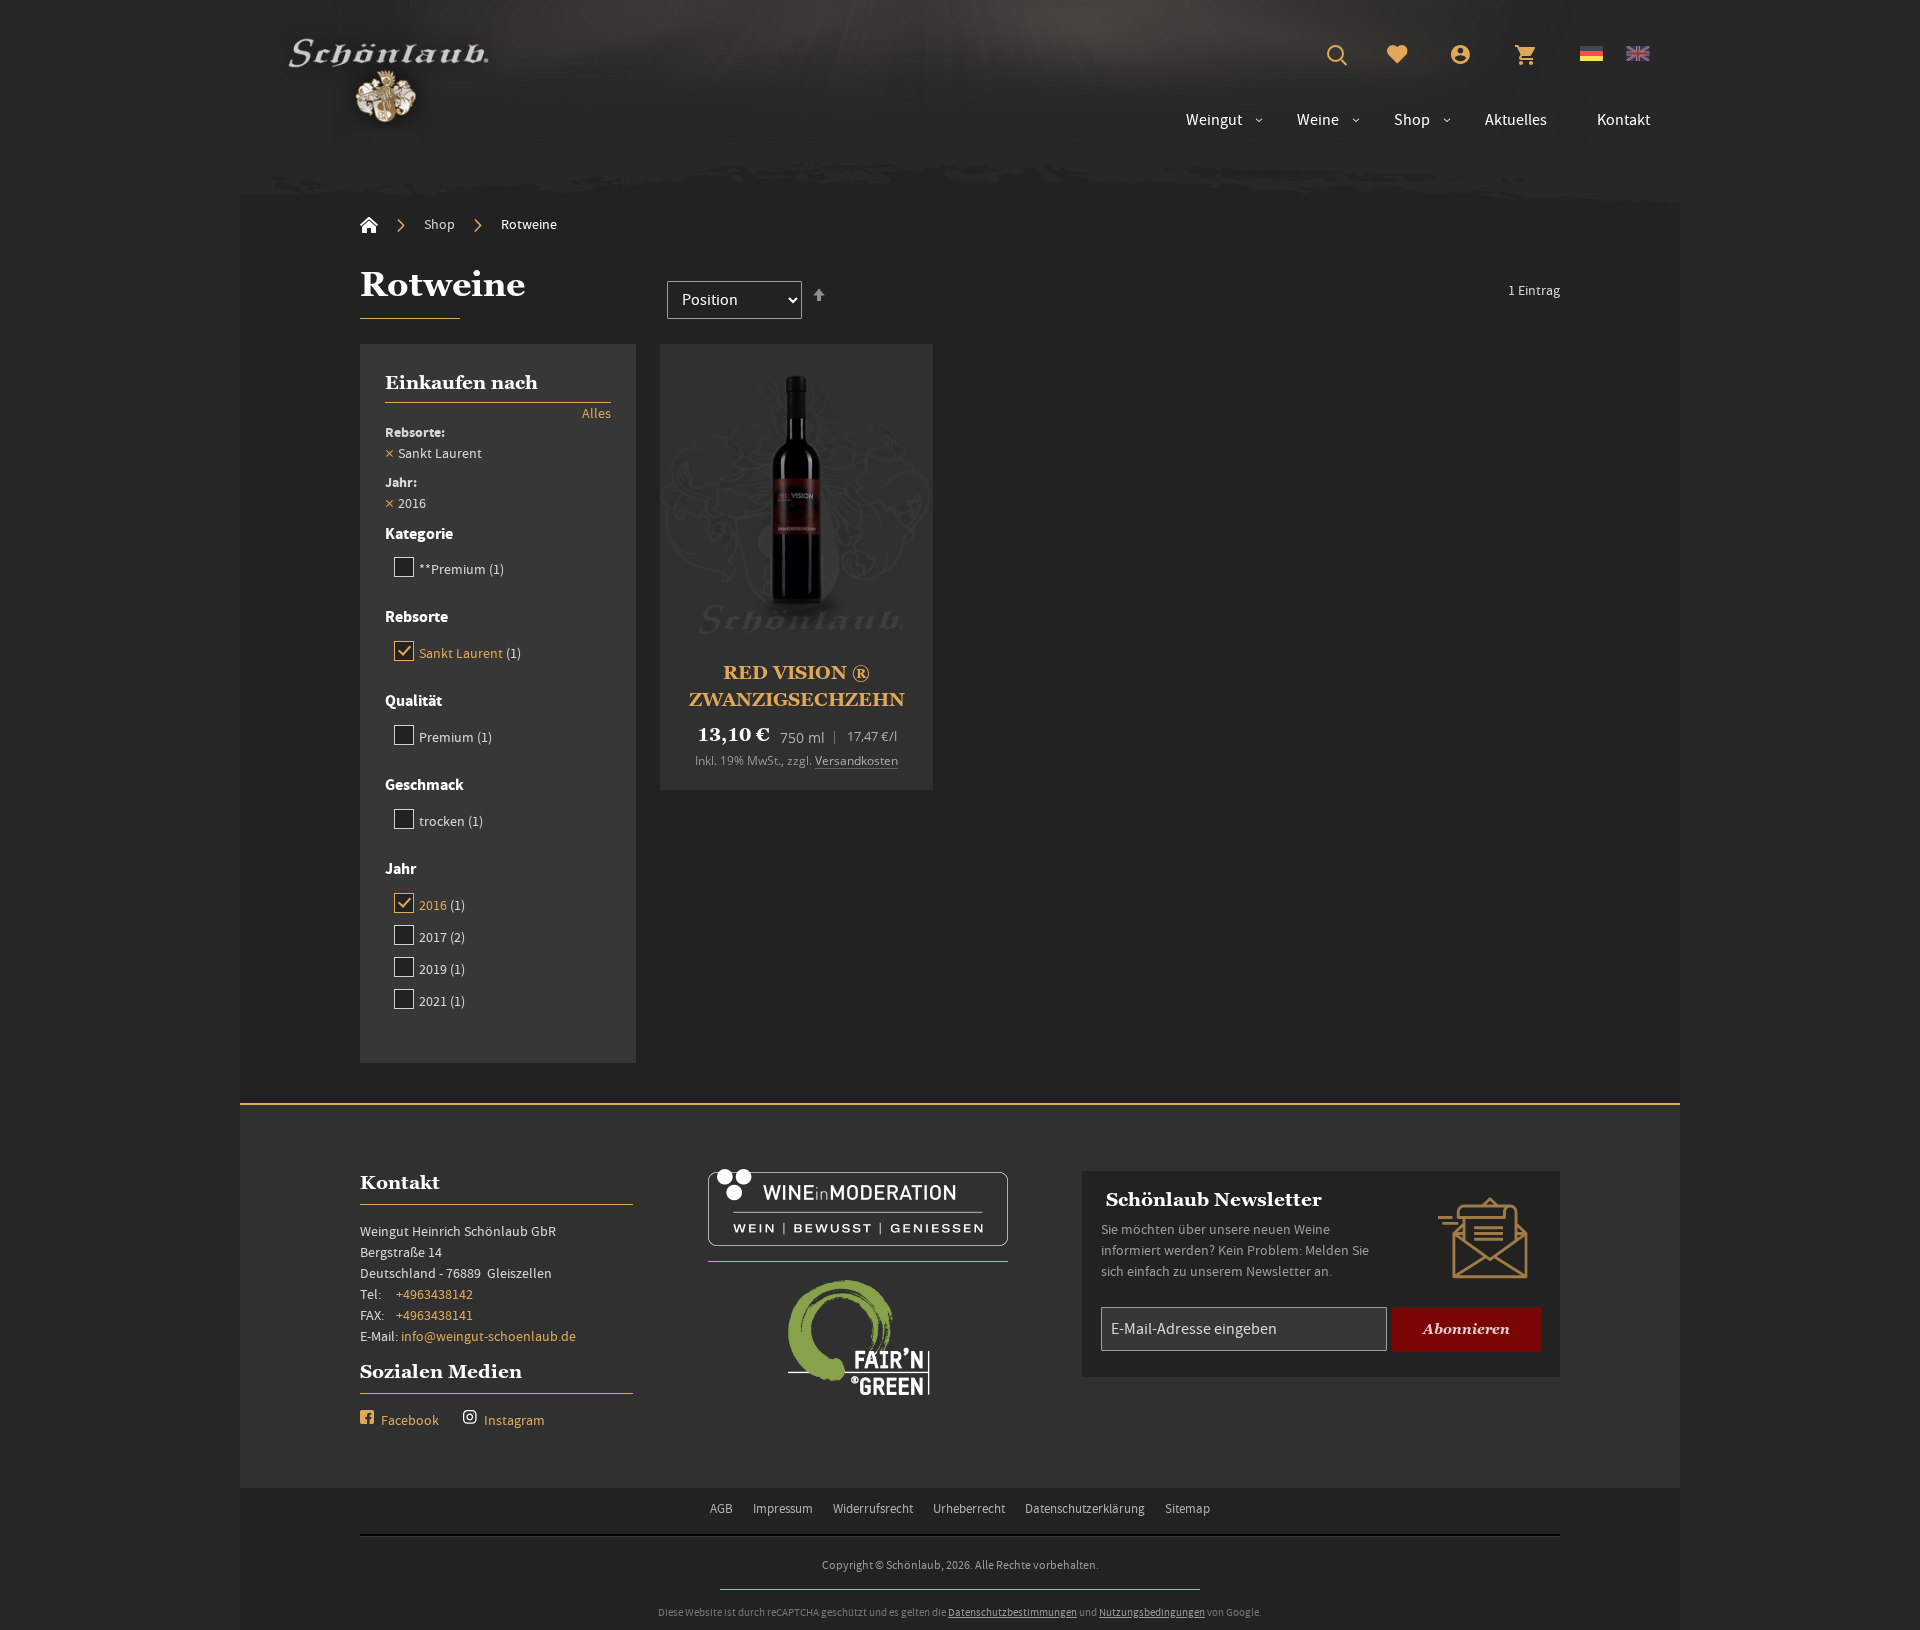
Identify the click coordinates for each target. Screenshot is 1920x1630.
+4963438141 (434, 1315)
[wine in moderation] (858, 1239)
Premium (455, 736)
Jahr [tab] (400, 868)
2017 (442, 936)
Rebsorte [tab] (416, 616)
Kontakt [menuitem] (1623, 120)
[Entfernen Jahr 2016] (389, 503)
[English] (1638, 56)
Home (369, 225)
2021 (442, 1000)
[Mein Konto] (1460, 57)
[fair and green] (858, 1393)
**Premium (461, 568)
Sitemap (1187, 1508)
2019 (442, 968)
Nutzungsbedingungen (1152, 1612)
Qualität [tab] (413, 700)
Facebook (408, 1420)
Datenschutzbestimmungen (1012, 1612)
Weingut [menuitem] (1214, 120)
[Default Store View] (1591, 56)
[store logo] (388, 76)
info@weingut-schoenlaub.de (488, 1336)
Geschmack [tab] (424, 784)
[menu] (1408, 120)
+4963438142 (434, 1294)
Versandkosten (856, 760)
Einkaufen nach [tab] (461, 382)
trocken (451, 820)
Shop (441, 224)
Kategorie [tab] (419, 533)
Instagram (513, 1420)
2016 (442, 904)
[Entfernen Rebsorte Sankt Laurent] (389, 453)
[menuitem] (1308, 120)
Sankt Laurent (470, 652)
